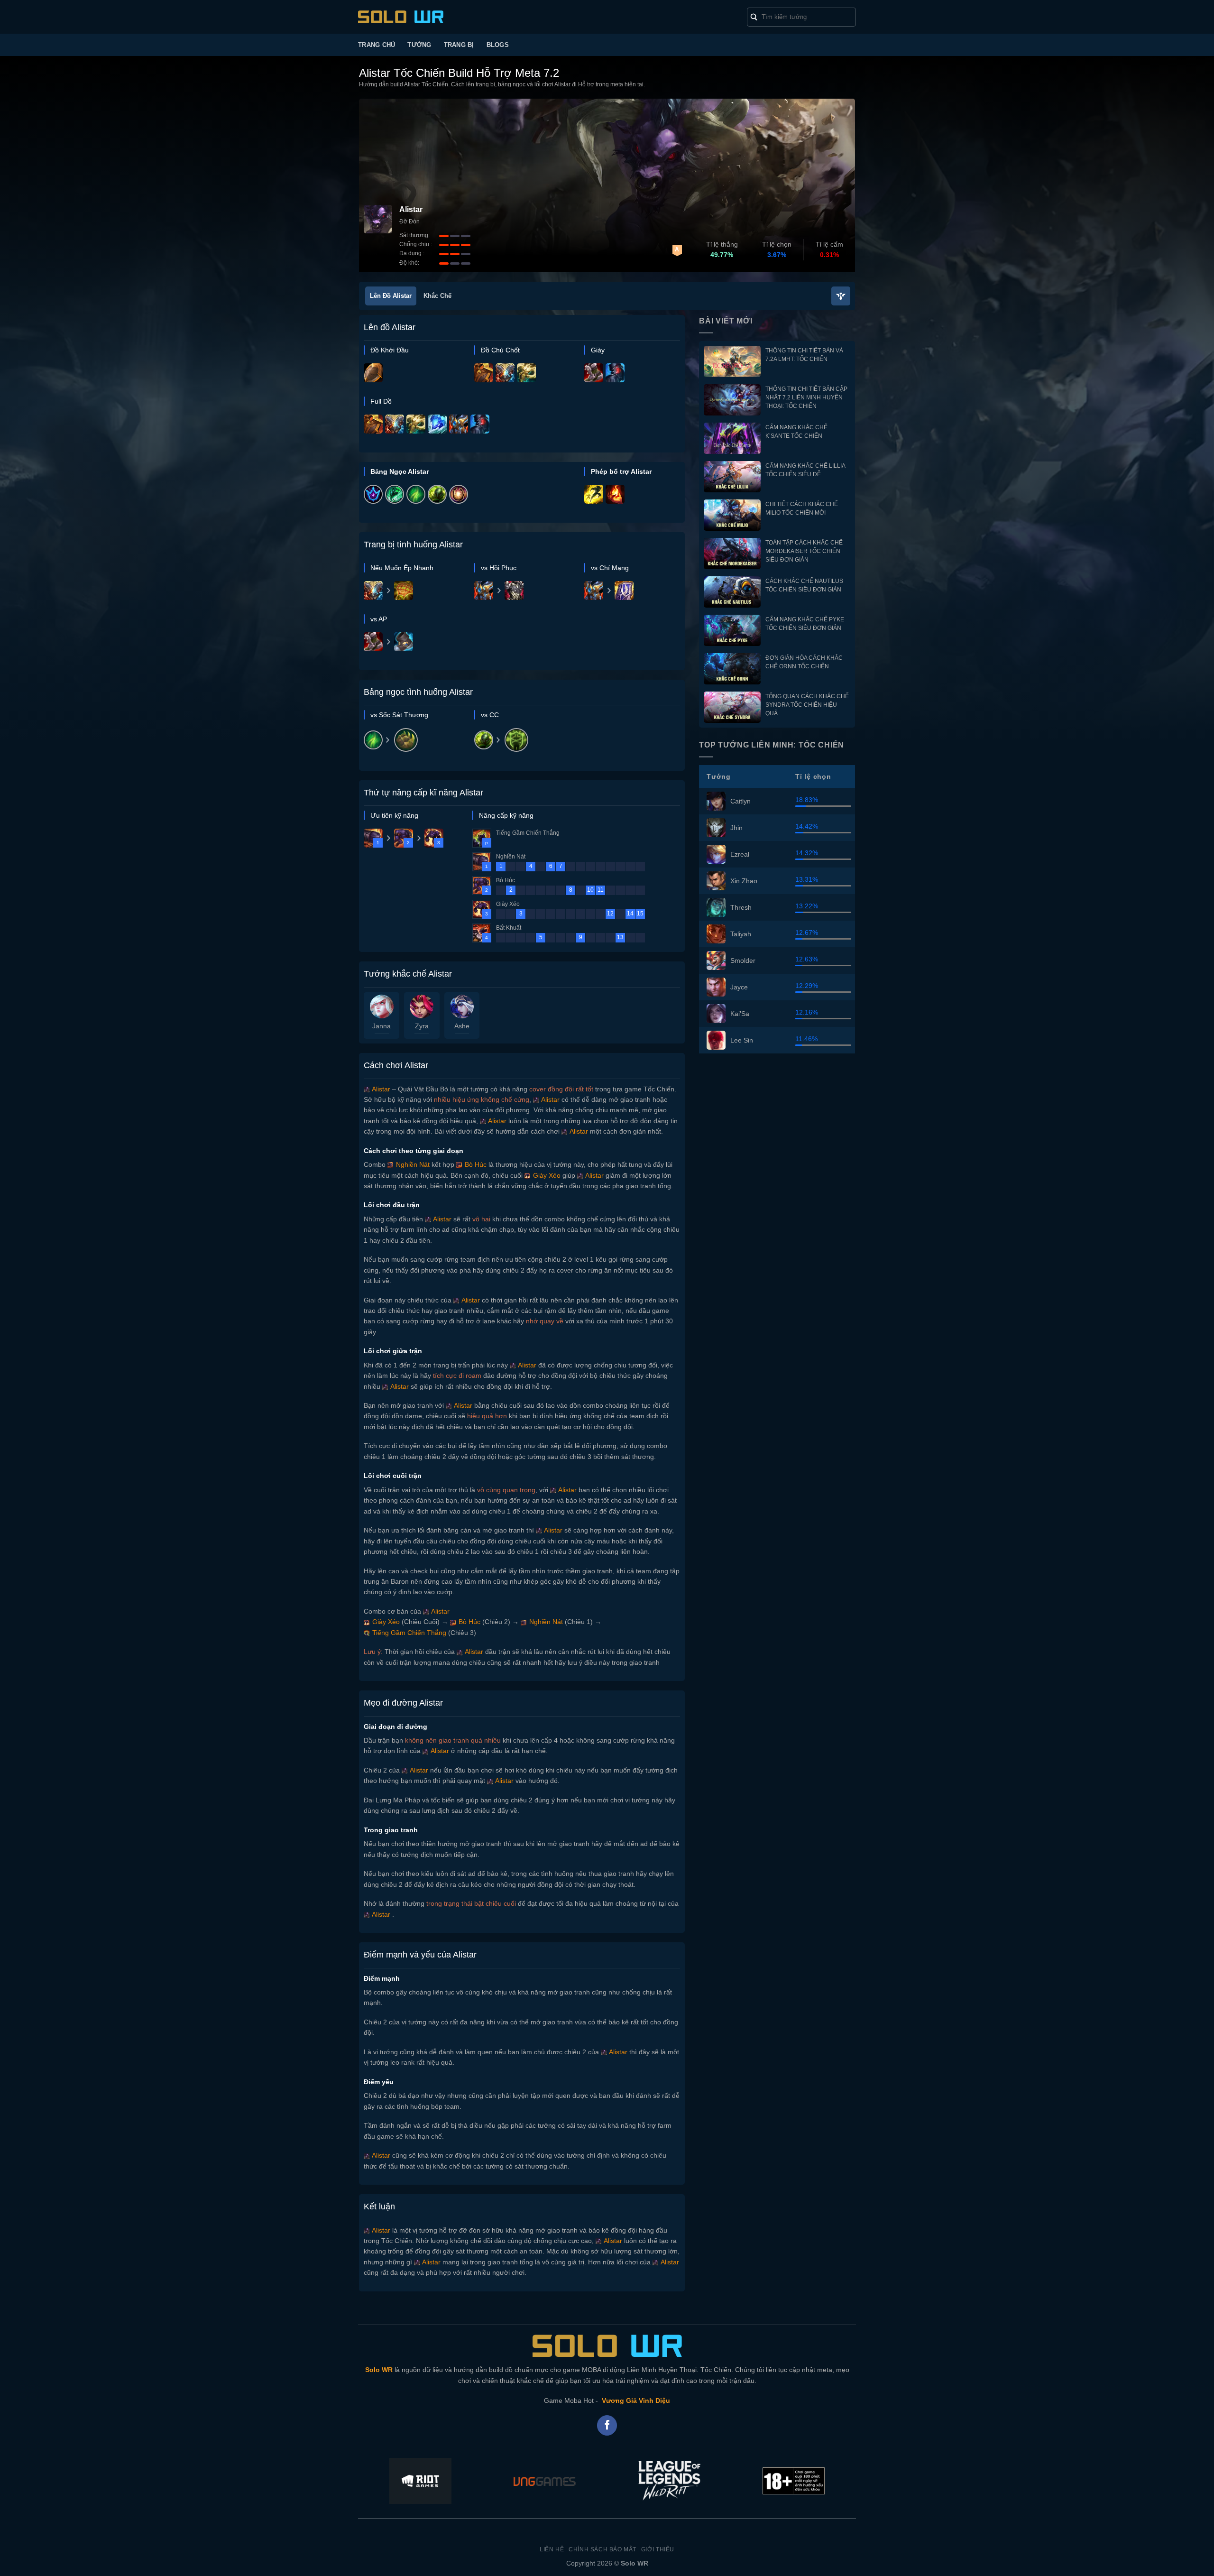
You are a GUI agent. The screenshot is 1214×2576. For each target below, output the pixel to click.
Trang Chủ (377, 45)
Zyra (422, 1026)
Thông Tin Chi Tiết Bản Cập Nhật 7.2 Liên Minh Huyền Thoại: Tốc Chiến (806, 397)
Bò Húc (475, 1164)
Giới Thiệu (658, 2549)
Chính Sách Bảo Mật (602, 2549)
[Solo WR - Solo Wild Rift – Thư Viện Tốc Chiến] (401, 17)
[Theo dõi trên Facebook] (607, 2425)
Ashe (462, 1026)
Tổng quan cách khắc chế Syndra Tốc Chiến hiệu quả (807, 705)
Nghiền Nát (412, 1164)
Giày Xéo (546, 1175)
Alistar (380, 1089)
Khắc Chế (437, 296)
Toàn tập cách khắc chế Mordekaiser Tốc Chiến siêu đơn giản (804, 551)
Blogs (498, 45)
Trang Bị (459, 45)
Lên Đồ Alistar (391, 296)
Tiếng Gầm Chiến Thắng (408, 1633)
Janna (382, 1026)
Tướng (419, 45)
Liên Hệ (552, 2549)
